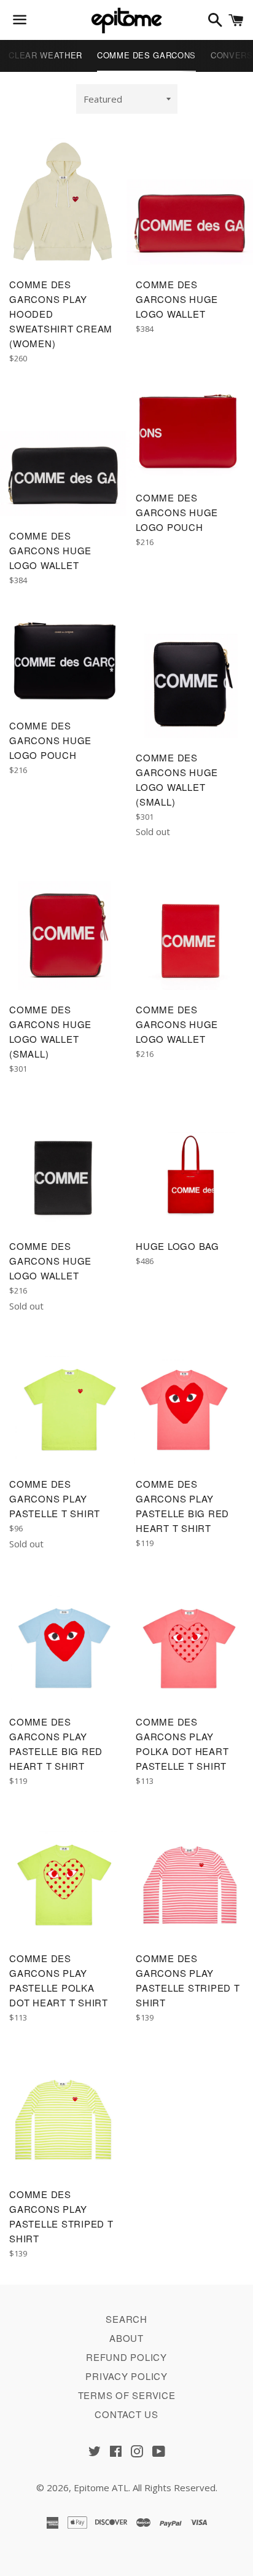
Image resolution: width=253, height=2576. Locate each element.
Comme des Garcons (146, 55)
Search (126, 2319)
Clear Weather (45, 55)
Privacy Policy (126, 2376)
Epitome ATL (101, 2488)
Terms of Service (127, 2395)
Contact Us (126, 2414)
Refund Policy (126, 2357)
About (126, 2338)
